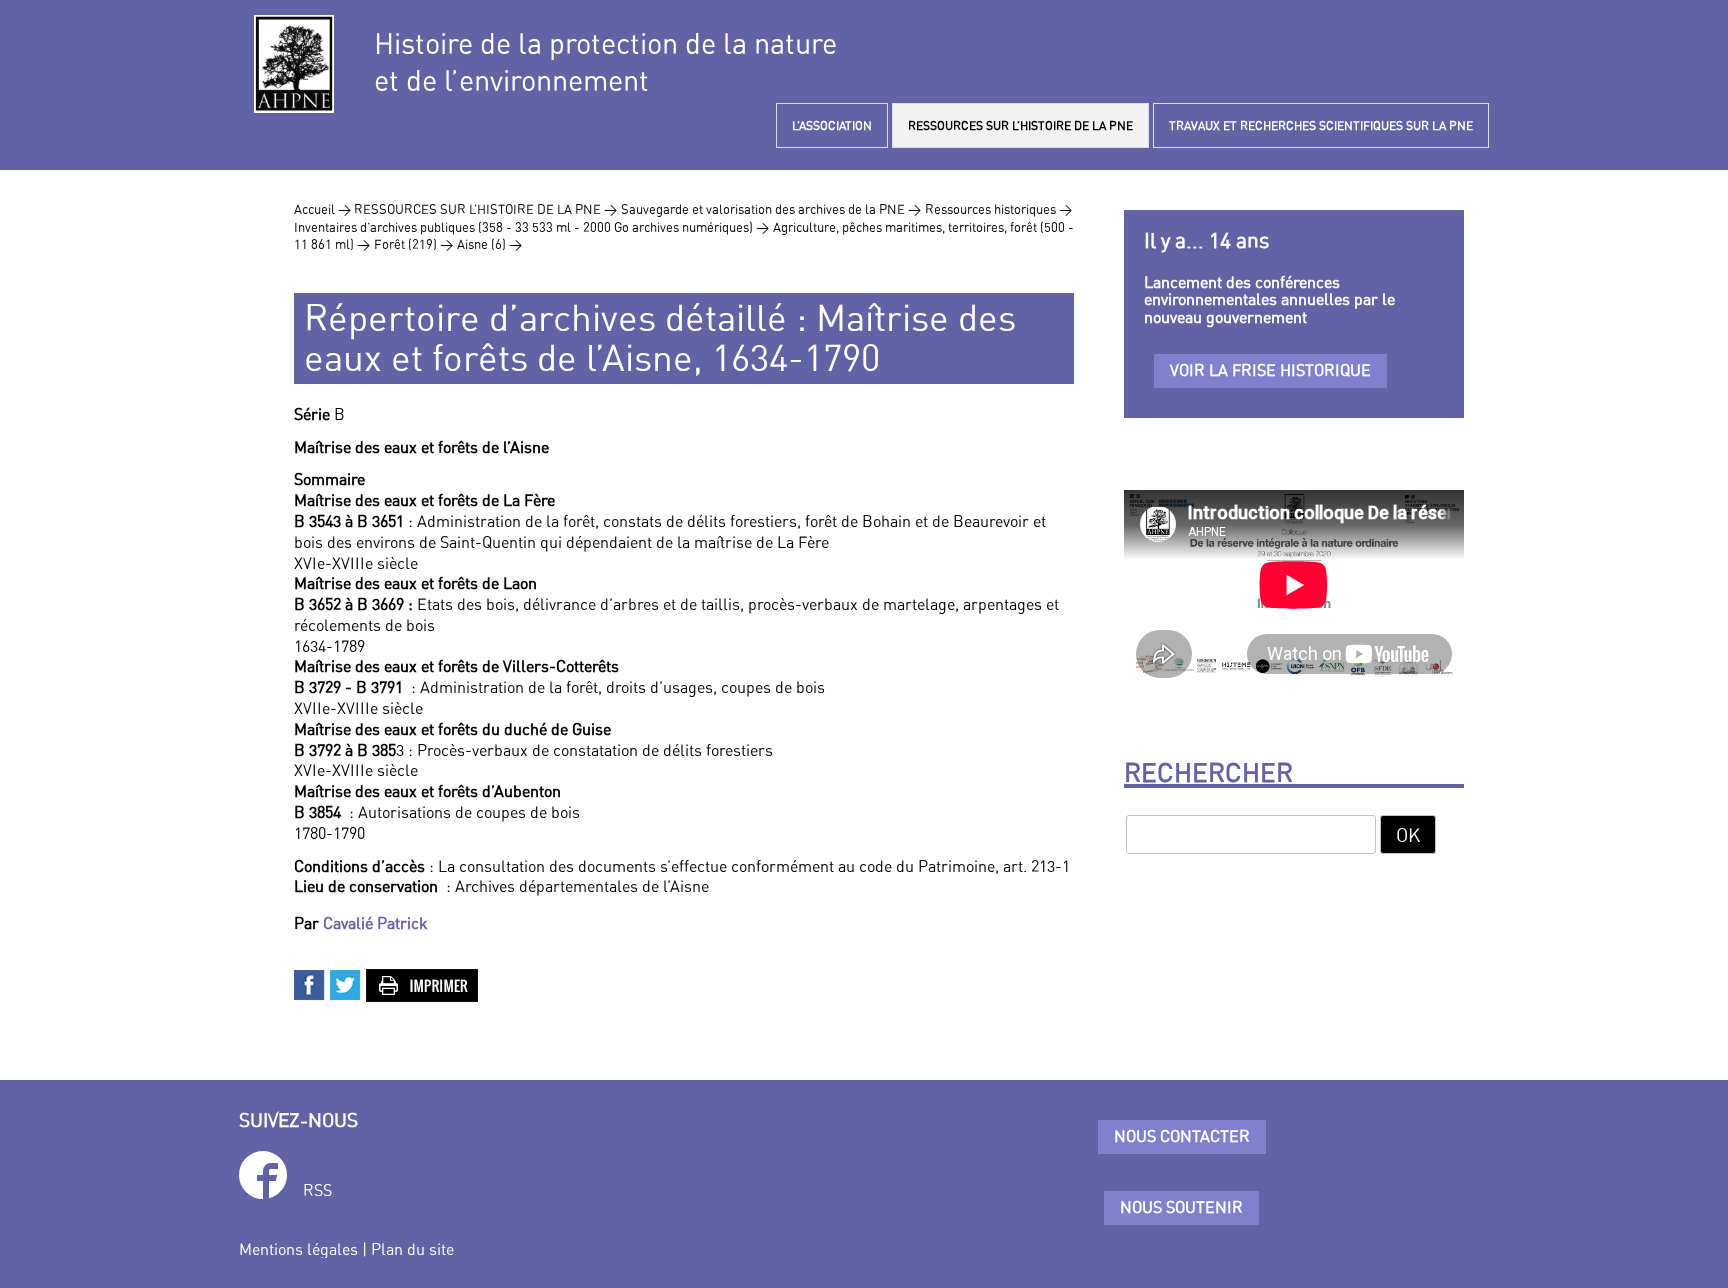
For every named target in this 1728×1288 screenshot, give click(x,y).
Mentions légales (298, 1249)
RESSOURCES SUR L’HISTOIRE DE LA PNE (1020, 125)
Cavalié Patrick (375, 923)
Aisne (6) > (489, 244)
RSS (317, 1190)
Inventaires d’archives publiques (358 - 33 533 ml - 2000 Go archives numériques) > (531, 227)
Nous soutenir (1181, 1207)
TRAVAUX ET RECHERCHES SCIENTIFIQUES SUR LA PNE (1321, 125)
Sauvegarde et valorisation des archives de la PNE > (771, 209)
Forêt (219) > (413, 244)
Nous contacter (1182, 1136)
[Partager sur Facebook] (310, 983)
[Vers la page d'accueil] (294, 64)
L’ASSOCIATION (832, 125)
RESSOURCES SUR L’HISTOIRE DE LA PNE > (485, 209)
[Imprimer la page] (423, 983)
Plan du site (412, 1249)
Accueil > (324, 209)
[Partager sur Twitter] (346, 983)
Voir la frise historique (1270, 370)
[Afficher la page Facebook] (263, 1178)
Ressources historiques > (998, 209)
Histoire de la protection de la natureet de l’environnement (605, 62)
